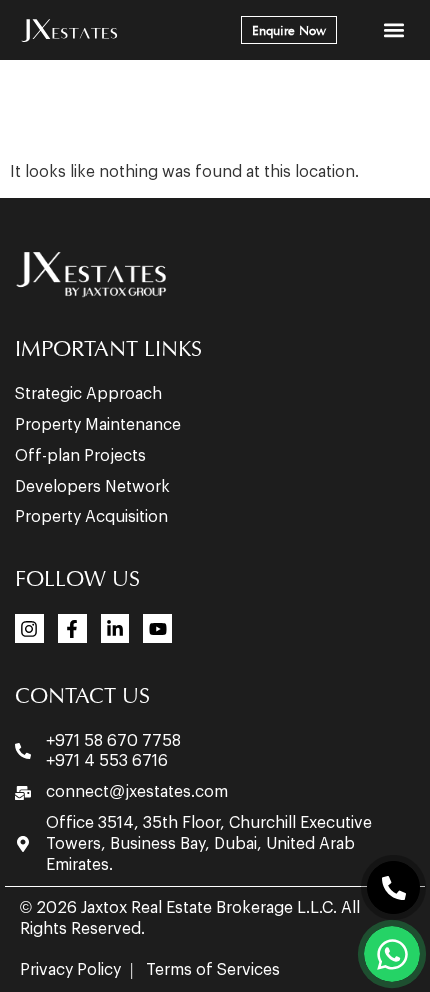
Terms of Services (213, 970)
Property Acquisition (91, 517)
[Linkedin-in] (115, 628)
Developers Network (92, 487)
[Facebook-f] (72, 628)
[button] (393, 30)
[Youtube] (157, 628)
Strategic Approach (88, 394)
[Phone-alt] (393, 887)
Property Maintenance (98, 425)
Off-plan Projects (80, 456)
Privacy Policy (70, 970)
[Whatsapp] (392, 954)
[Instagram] (29, 628)
